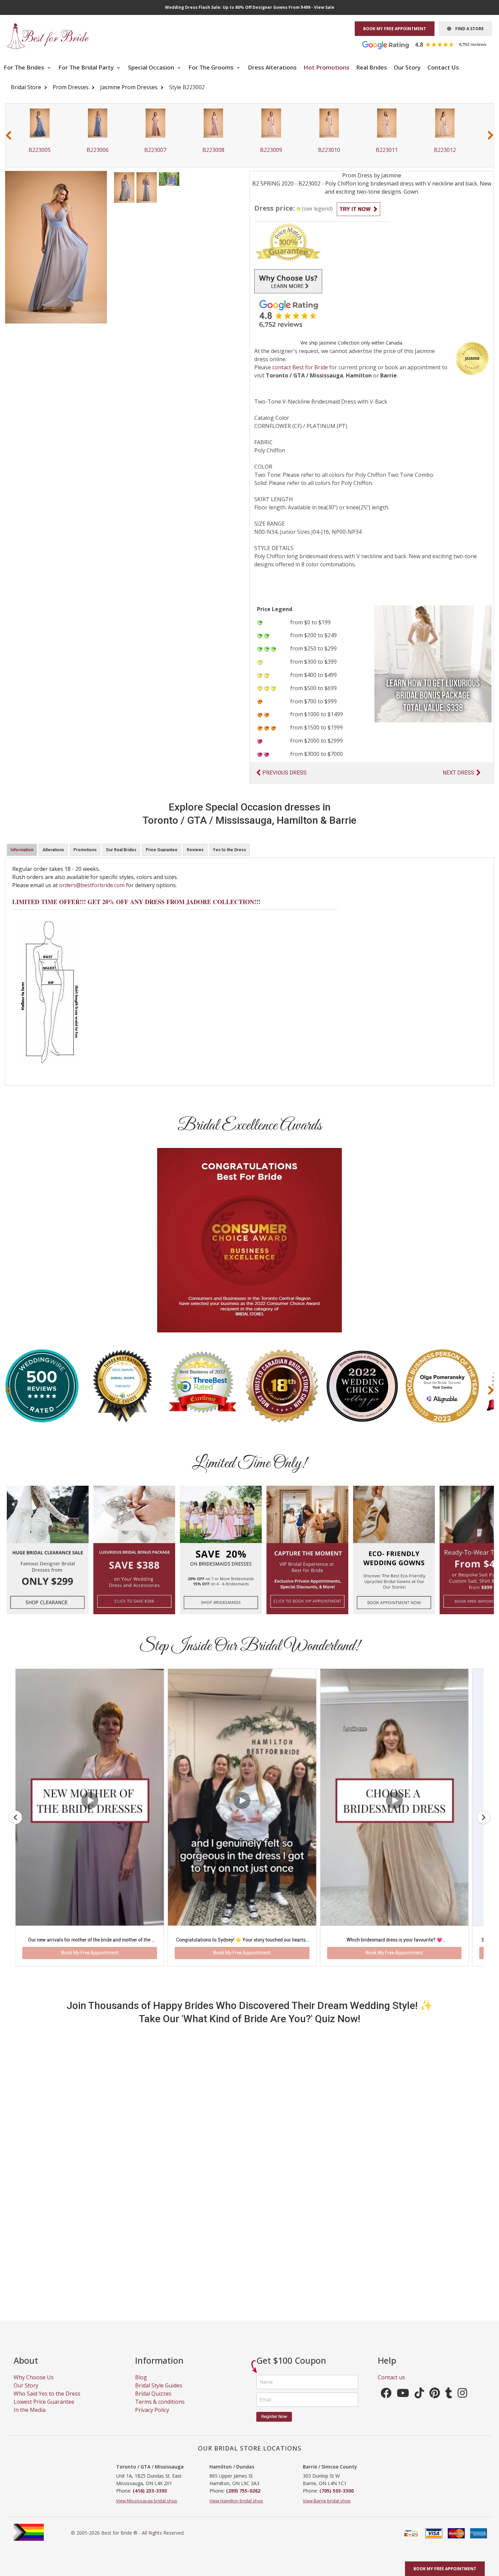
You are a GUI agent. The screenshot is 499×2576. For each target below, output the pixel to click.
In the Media (30, 2349)
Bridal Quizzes (153, 2333)
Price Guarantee (162, 850)
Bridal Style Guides (159, 2324)
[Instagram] (462, 2334)
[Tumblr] (449, 2334)
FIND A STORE (467, 29)
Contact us (391, 2316)
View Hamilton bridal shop (236, 2440)
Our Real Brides (121, 850)
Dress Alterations (272, 67)
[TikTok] (419, 2334)
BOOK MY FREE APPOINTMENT (395, 29)
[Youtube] (403, 2334)
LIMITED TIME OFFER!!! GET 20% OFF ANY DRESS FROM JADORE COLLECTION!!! (136, 902)
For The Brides (25, 67)
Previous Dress (284, 773)
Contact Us (443, 67)
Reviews (195, 850)
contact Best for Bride (300, 367)
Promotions (85, 850)
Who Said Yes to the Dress (47, 2333)
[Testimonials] (429, 44)
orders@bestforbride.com (92, 885)
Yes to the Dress (229, 850)
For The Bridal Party (87, 67)
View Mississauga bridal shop (147, 2440)
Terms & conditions (160, 2341)
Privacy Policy (152, 2349)
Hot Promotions (326, 67)
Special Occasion (152, 67)
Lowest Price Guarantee (44, 2341)
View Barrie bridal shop (327, 2440)
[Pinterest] (435, 2334)
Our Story (407, 67)
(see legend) (317, 209)
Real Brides (372, 67)
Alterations (53, 850)
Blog (141, 2316)
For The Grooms (212, 67)
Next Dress (458, 773)
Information (22, 850)
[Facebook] (386, 2334)
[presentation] (8, 135)
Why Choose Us (34, 2316)
